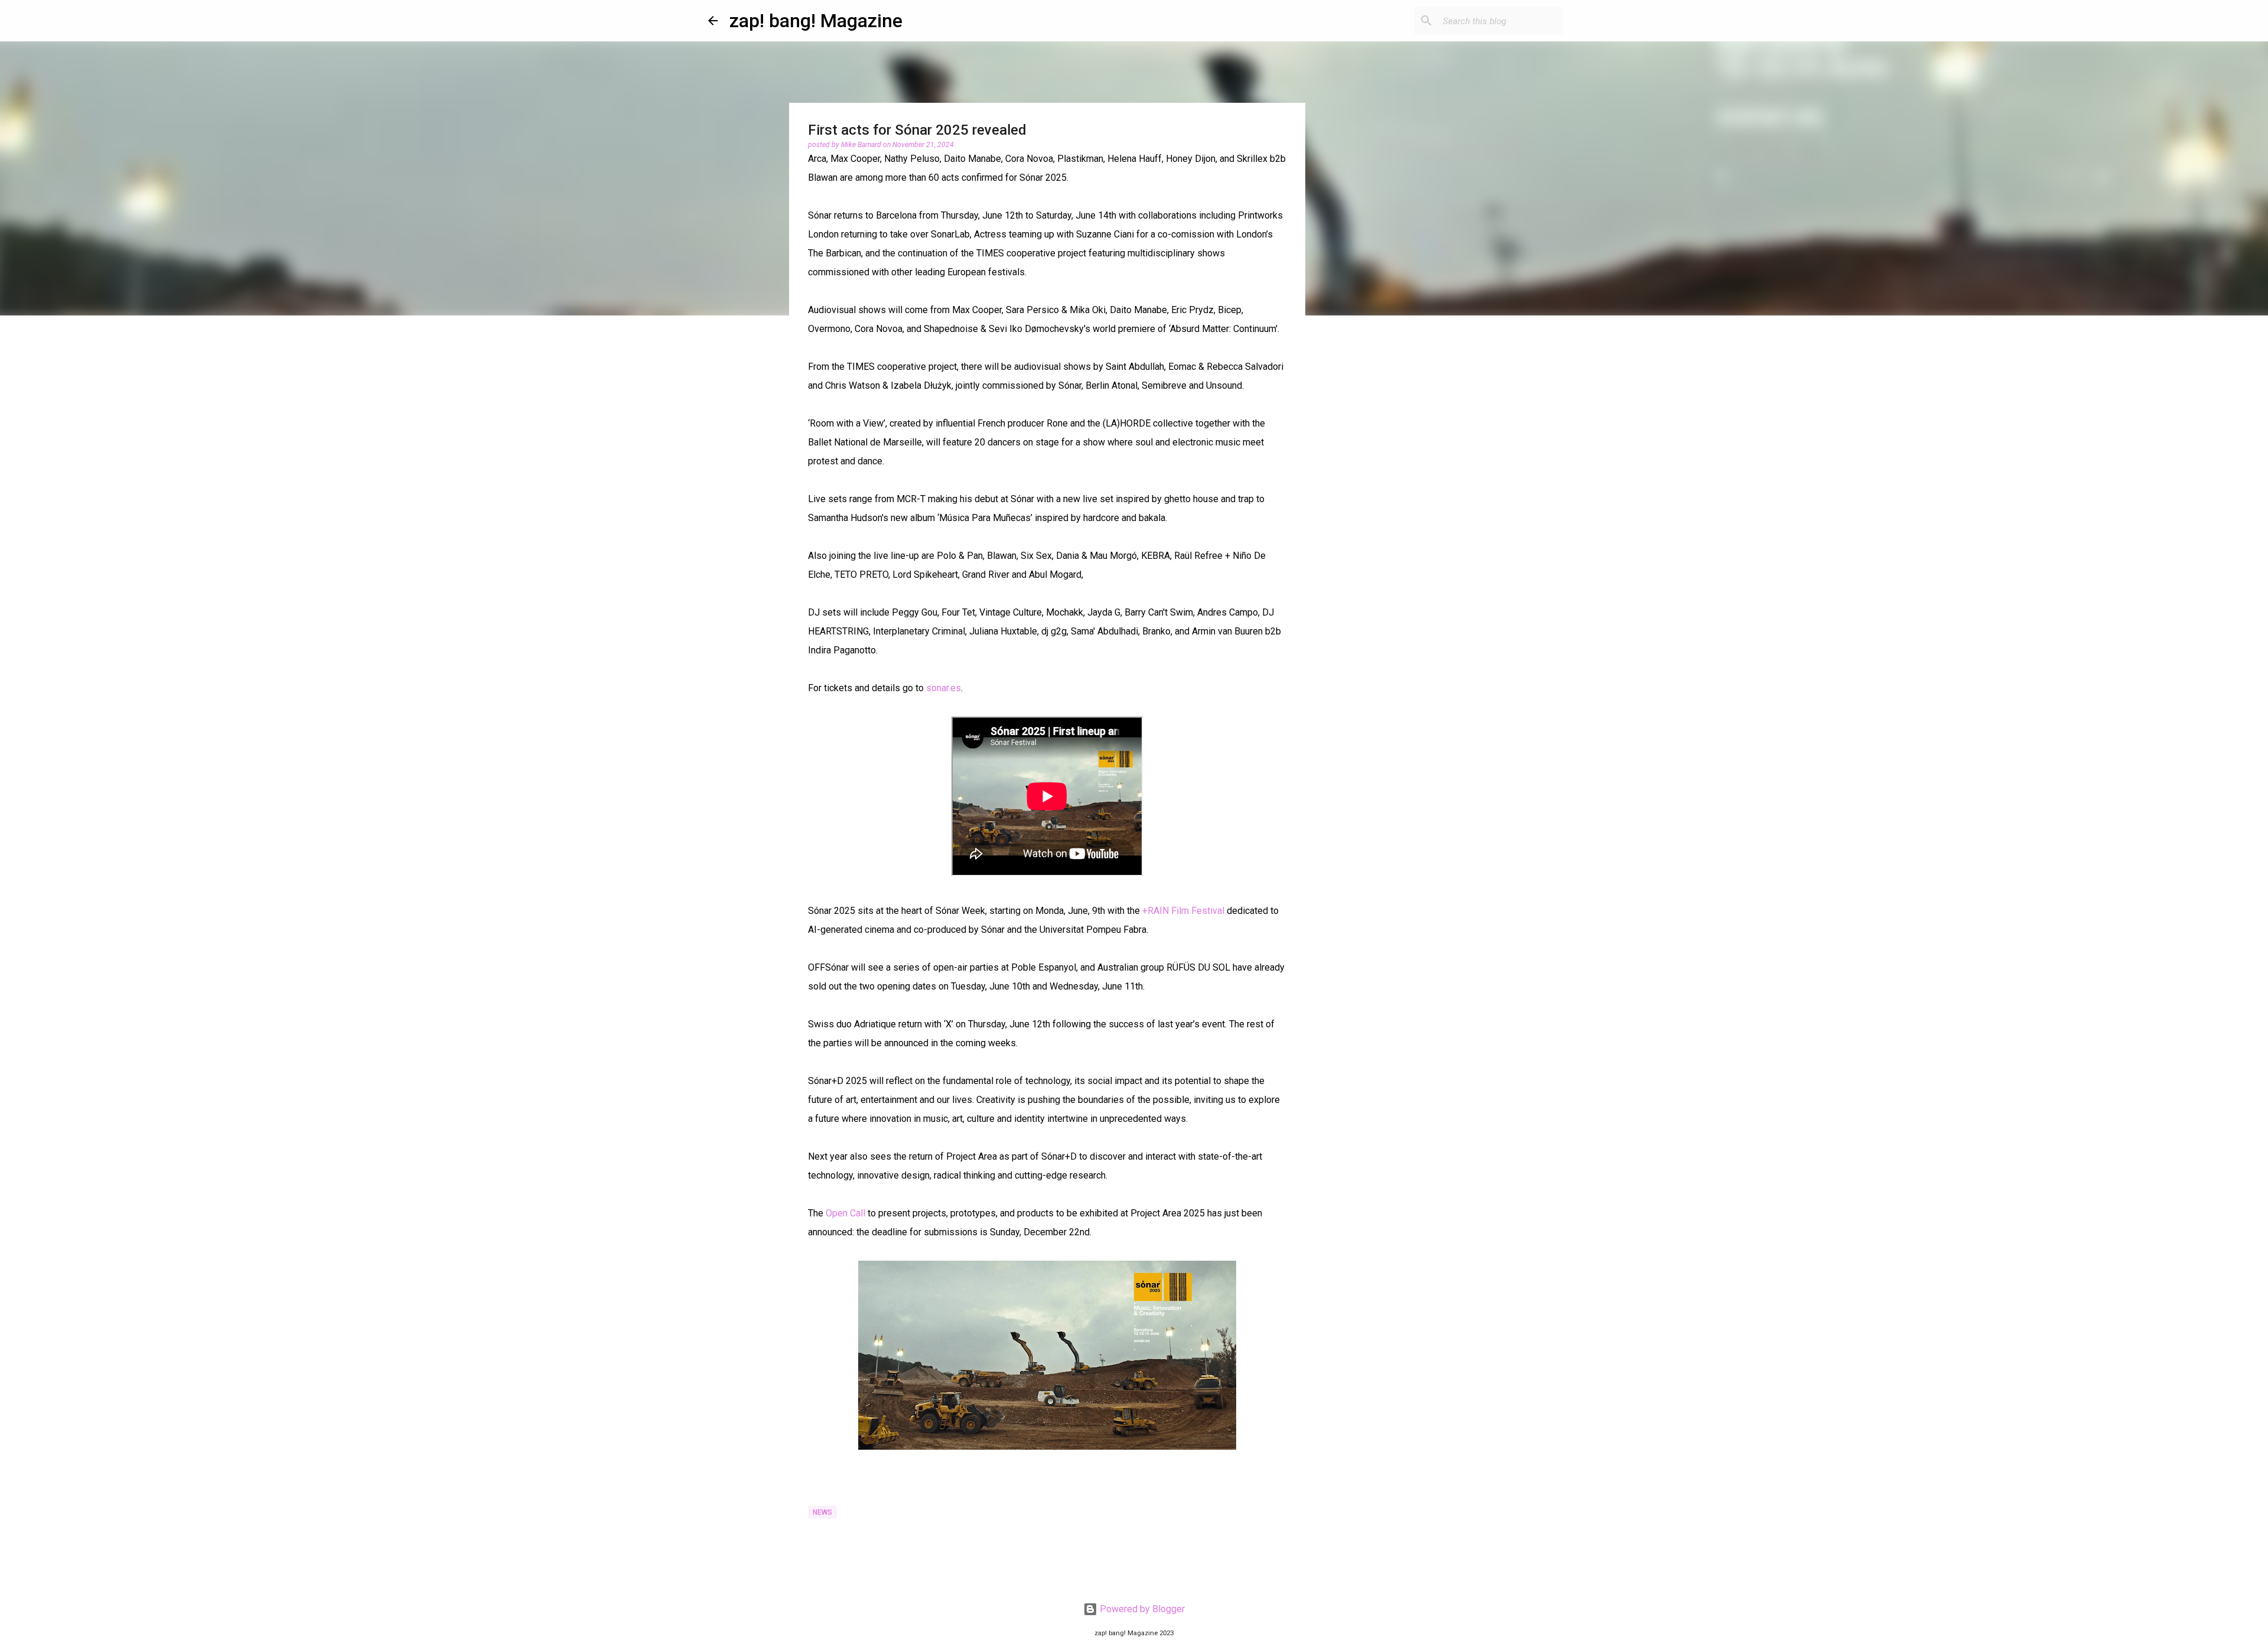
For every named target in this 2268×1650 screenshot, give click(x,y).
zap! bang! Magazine (816, 21)
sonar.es (944, 688)
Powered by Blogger (1141, 1609)
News (822, 1512)
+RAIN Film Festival (1183, 911)
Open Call (845, 1213)
